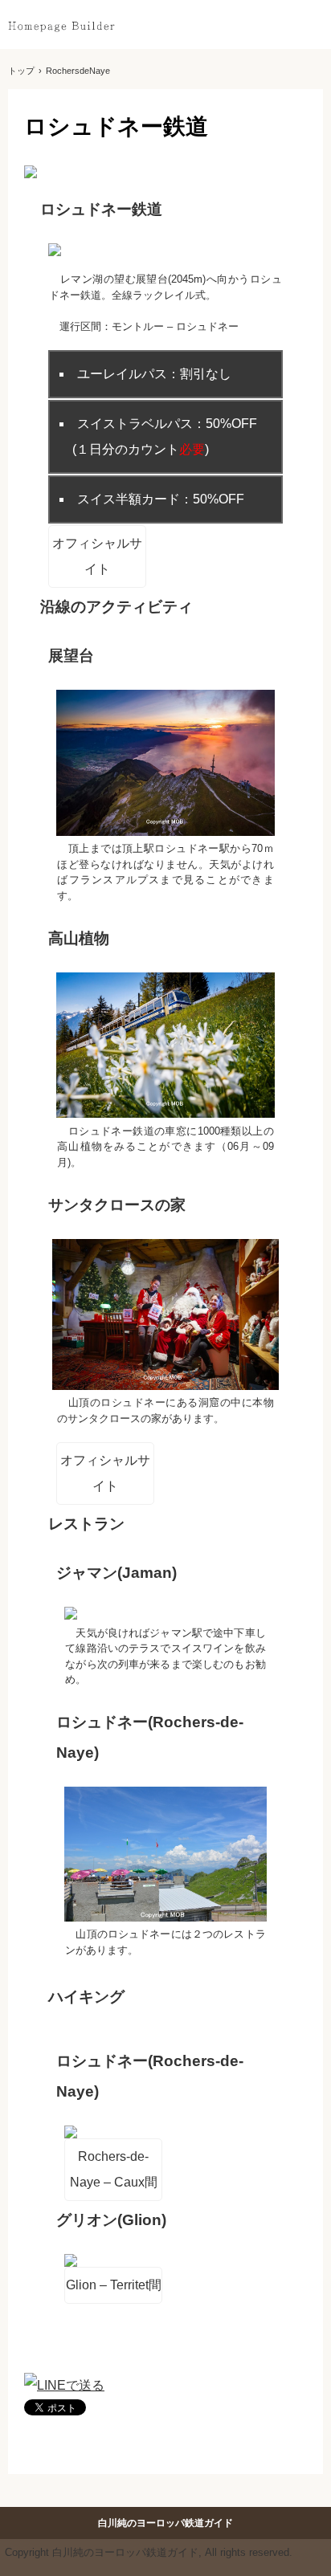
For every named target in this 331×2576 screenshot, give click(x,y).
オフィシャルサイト (97, 556)
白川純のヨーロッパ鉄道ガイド (61, 26)
